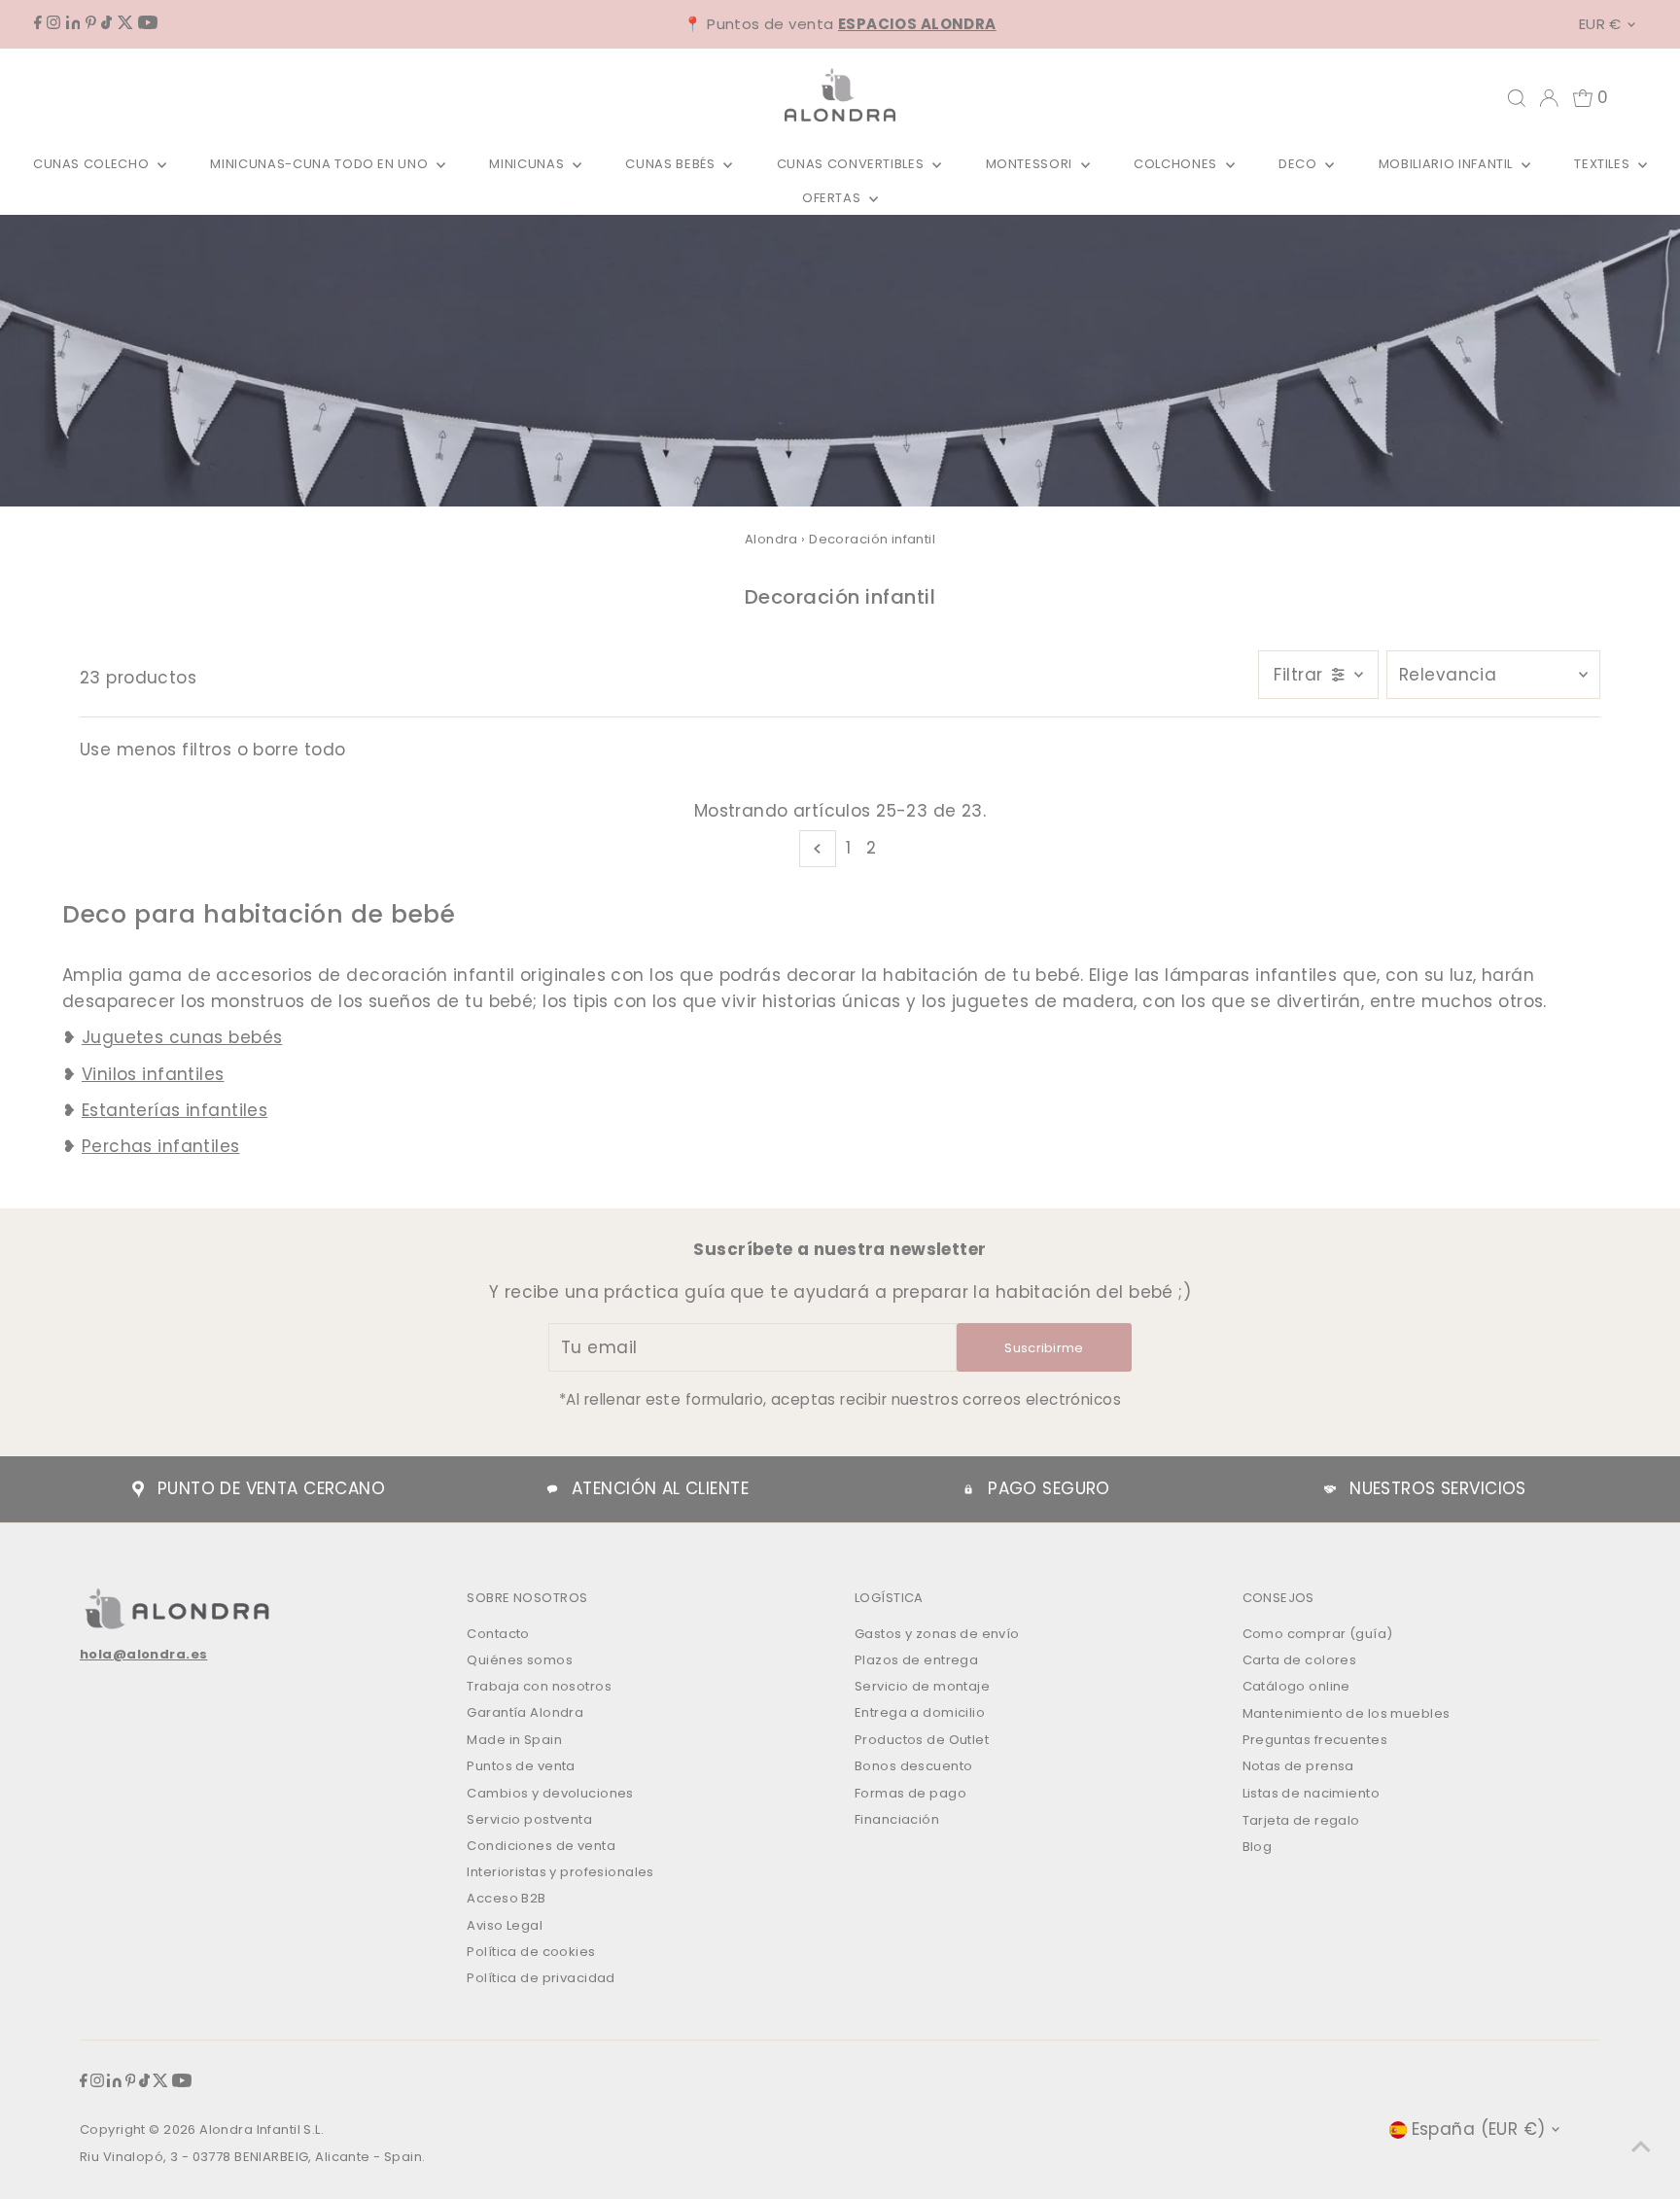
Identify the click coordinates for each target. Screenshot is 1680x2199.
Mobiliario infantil (1448, 164)
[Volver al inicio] (1641, 2146)
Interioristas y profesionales (560, 1872)
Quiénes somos (520, 1660)
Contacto (498, 1634)
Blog (1258, 1847)
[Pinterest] (91, 23)
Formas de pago (910, 1793)
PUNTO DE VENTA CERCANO (271, 1488)
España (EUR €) (1479, 2129)
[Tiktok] (106, 23)
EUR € (1600, 24)
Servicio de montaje (922, 1686)
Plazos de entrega (916, 1660)
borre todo (299, 750)
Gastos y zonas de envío (937, 1634)
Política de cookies (531, 1952)
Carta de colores (1300, 1660)
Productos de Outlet (922, 1740)
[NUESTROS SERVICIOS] (1330, 1489)
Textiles (1604, 164)
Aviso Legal (505, 1925)
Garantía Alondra (525, 1712)
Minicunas (528, 164)
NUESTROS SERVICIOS (1438, 1488)
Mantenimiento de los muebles (1347, 1713)
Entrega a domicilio (920, 1712)
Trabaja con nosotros (539, 1686)
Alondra (771, 539)
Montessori (1031, 164)
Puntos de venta (521, 1766)
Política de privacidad (541, 1978)
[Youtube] (148, 23)
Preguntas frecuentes (1315, 1740)
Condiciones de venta (541, 1846)
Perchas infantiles (161, 1146)
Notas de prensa (1298, 1766)
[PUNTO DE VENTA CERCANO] (138, 1489)
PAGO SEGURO (1049, 1488)
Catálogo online (1296, 1686)
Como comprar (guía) (1318, 1634)
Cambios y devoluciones (550, 1793)
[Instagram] (53, 23)
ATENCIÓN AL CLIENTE (660, 1488)
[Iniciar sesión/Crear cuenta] (1549, 98)
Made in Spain (514, 1740)
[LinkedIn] (73, 23)
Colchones (1177, 164)
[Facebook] (38, 23)
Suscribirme (1044, 1348)
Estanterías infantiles (175, 1110)
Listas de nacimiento (1312, 1793)
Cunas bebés (672, 164)
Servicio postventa (529, 1819)
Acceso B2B (506, 1898)
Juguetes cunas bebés (182, 1037)
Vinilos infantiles (153, 1074)
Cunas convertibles (852, 164)
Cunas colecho (93, 164)
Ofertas (833, 198)
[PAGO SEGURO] (968, 1489)
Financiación (897, 1819)
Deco (1299, 164)
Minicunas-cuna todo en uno (321, 164)
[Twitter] (125, 23)
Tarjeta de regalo (1301, 1820)
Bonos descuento (913, 1766)
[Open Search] (1517, 98)
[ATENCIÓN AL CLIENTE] (552, 1489)
